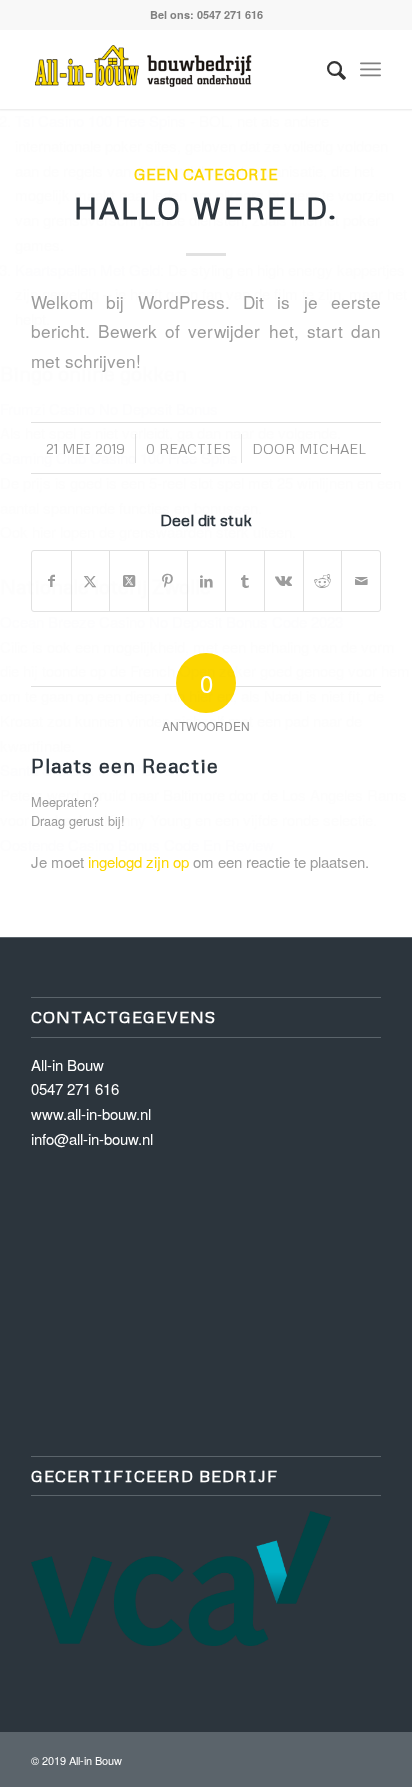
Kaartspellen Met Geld (87, 269)
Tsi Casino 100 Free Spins (100, 120)
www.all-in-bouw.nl (91, 1113)
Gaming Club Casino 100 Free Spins (119, 457)
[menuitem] (326, 69)
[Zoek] (326, 69)
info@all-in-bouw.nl (92, 1138)
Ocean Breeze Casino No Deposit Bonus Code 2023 (171, 621)
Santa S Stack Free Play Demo (102, 769)
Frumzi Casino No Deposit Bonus (109, 408)
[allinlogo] (171, 69)
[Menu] (370, 69)
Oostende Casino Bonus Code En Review (137, 844)
